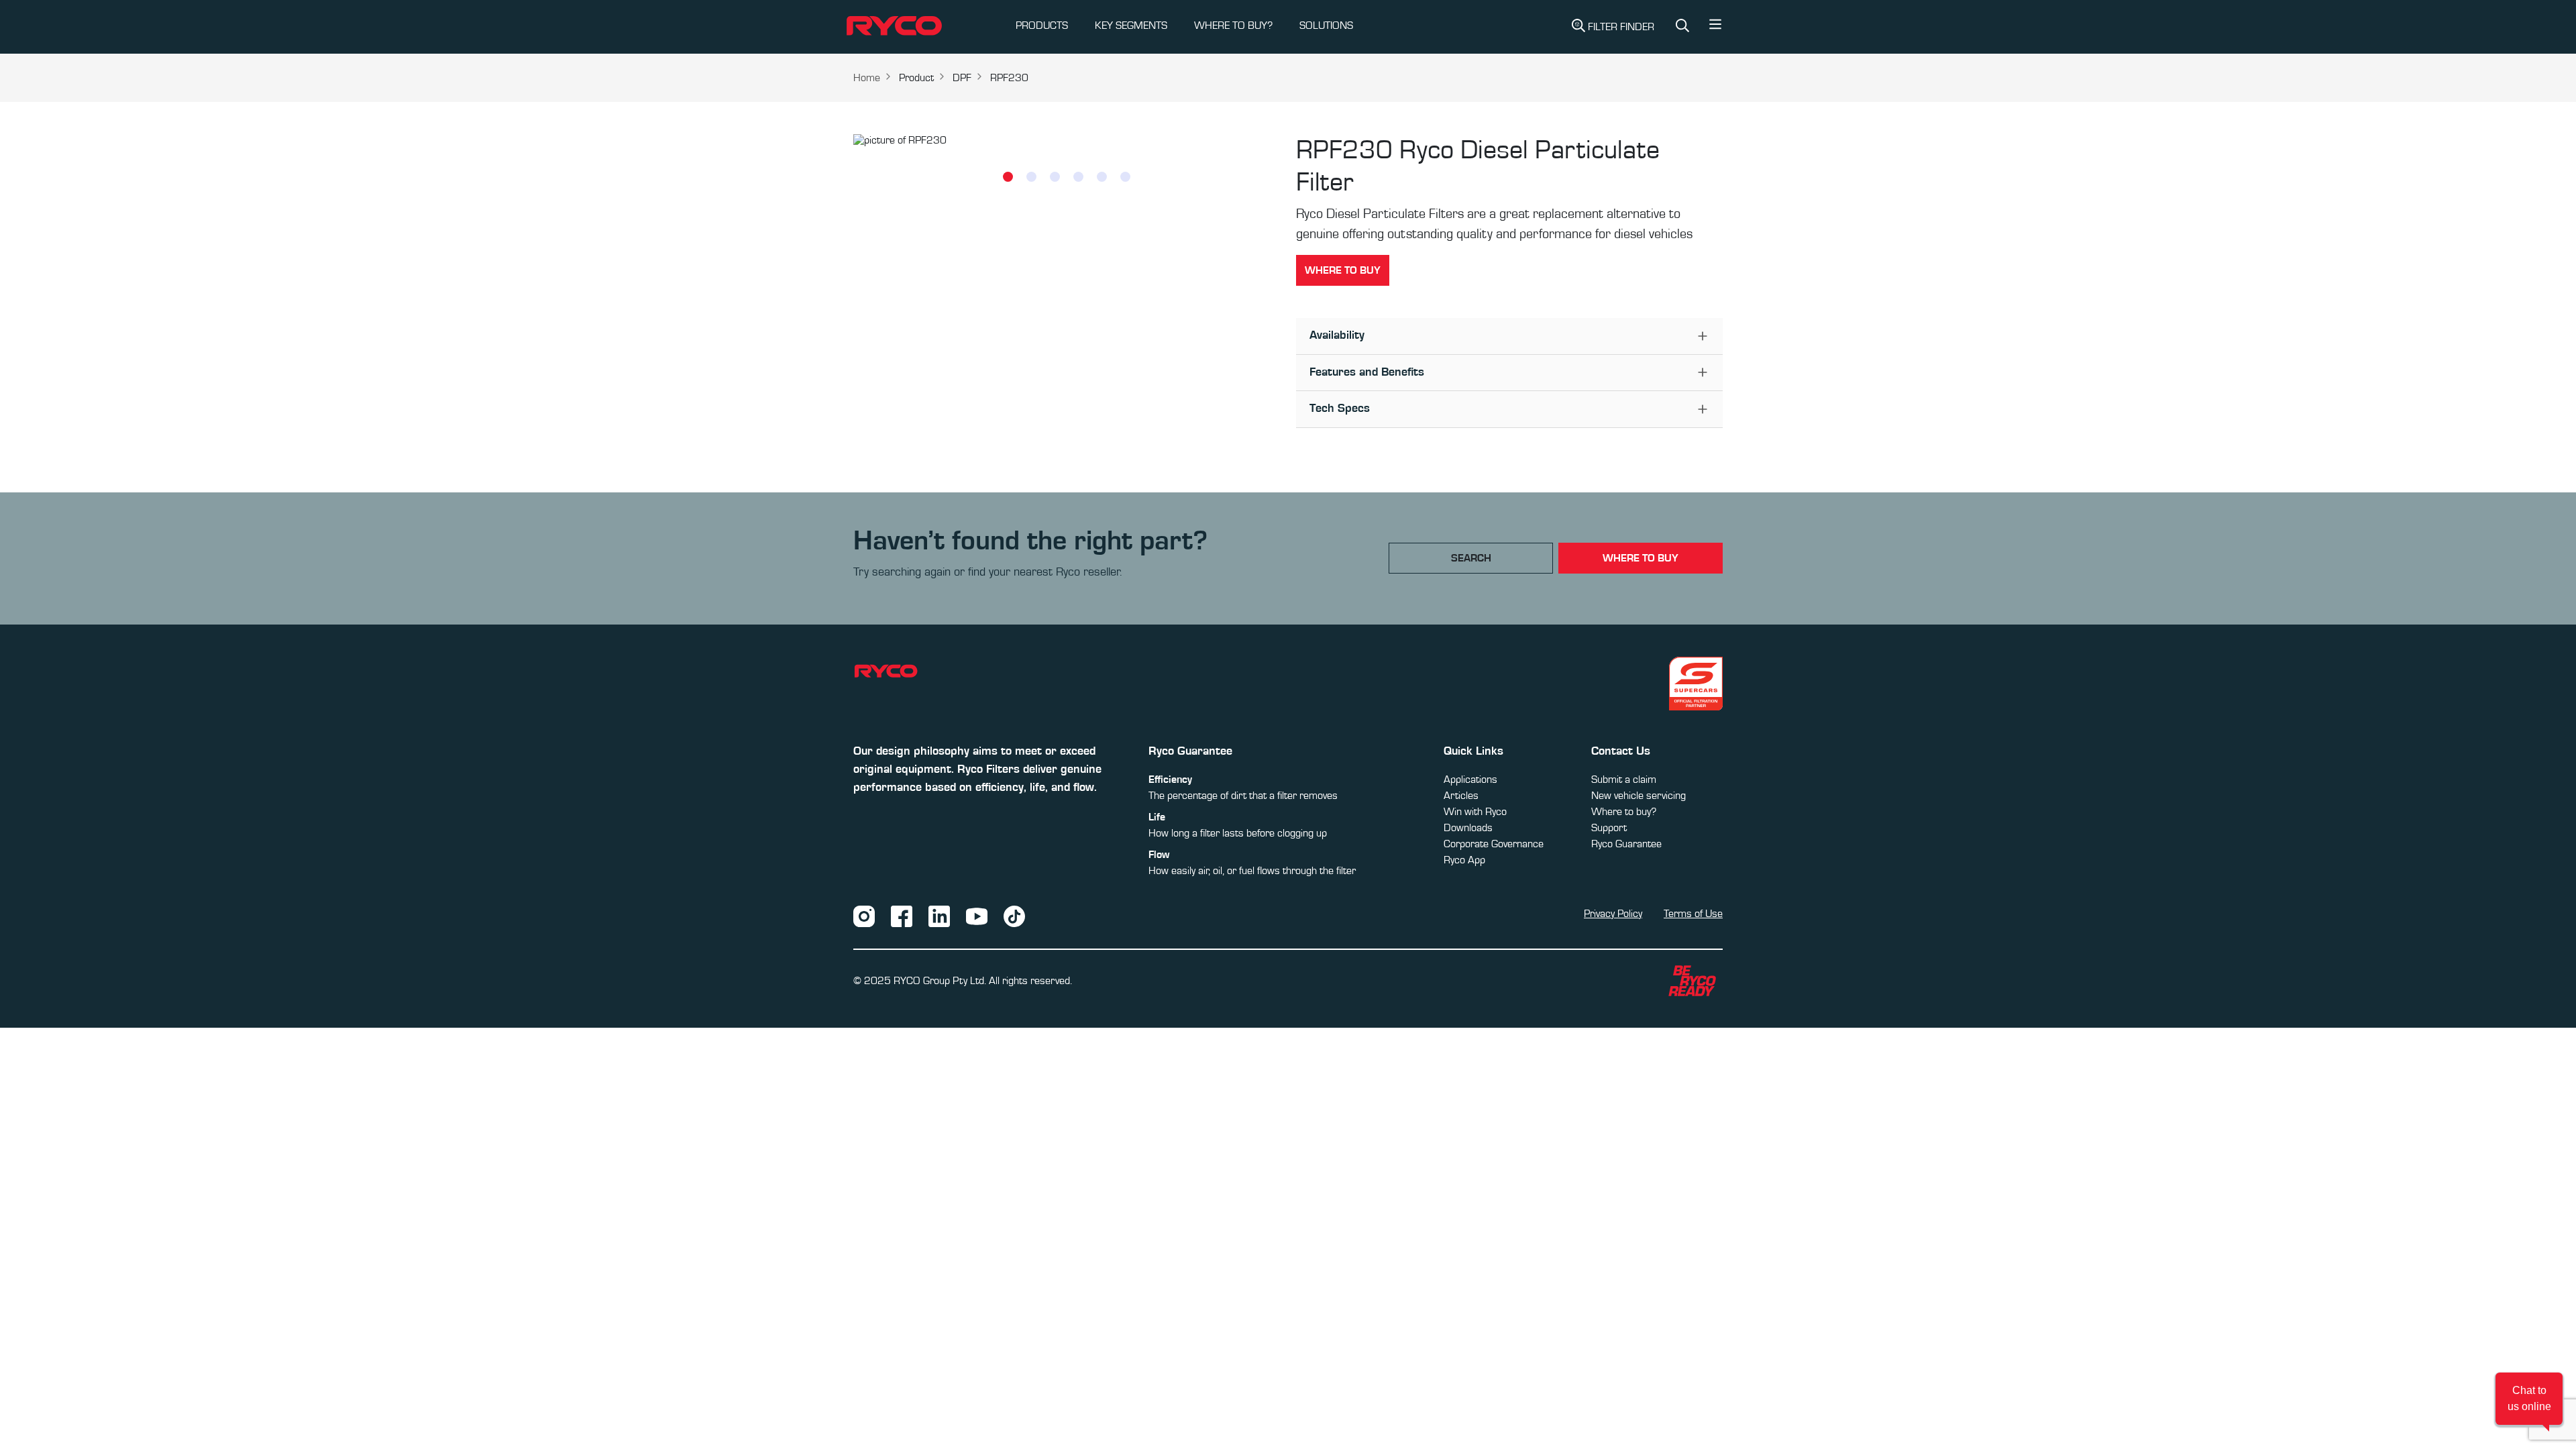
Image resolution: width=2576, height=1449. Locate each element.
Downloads (1468, 828)
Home (867, 78)
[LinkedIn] (939, 916)
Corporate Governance (1494, 844)
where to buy (1641, 558)
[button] (1715, 28)
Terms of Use (1693, 914)
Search (1471, 558)
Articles (1461, 796)
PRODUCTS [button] (1042, 25)
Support (1609, 828)
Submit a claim (1624, 780)
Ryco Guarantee (1626, 844)
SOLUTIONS (1326, 25)
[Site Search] (1682, 27)
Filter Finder (1621, 27)
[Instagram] (864, 916)
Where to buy (1343, 270)
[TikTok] (1014, 916)
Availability (1337, 335)
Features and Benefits (1367, 372)
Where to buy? (1624, 812)
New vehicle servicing (1639, 796)
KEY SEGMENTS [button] (1131, 25)
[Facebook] (902, 916)
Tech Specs (1340, 409)
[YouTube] (977, 916)
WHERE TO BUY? (1233, 25)
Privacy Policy (1613, 914)
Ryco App (1464, 860)
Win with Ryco (1475, 812)
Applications (1470, 780)
